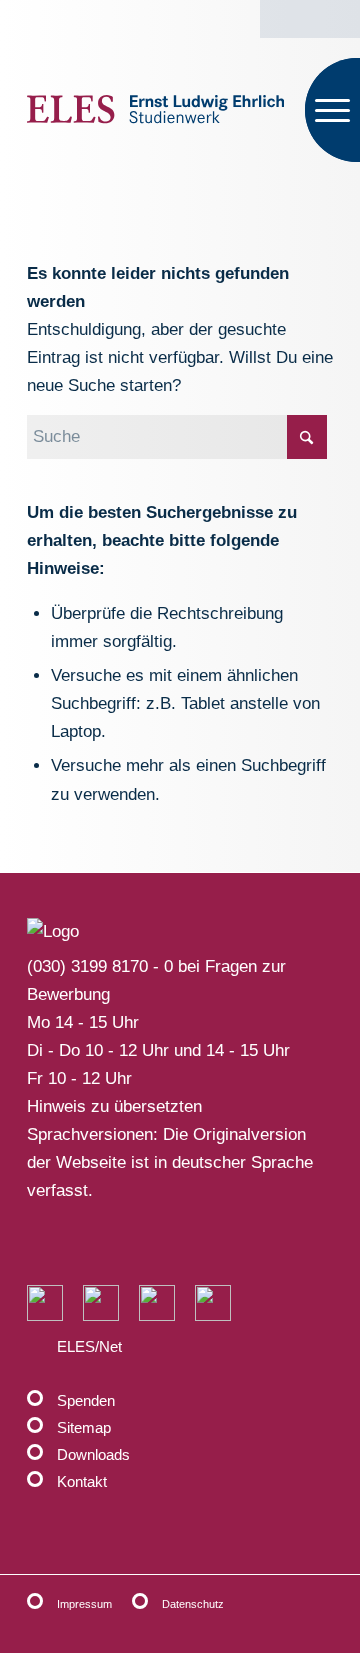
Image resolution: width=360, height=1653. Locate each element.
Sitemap (84, 1427)
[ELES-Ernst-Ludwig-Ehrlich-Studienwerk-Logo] (155, 110)
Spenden (86, 1400)
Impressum (84, 1604)
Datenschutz (193, 1604)
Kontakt (82, 1481)
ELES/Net (89, 1346)
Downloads (93, 1454)
